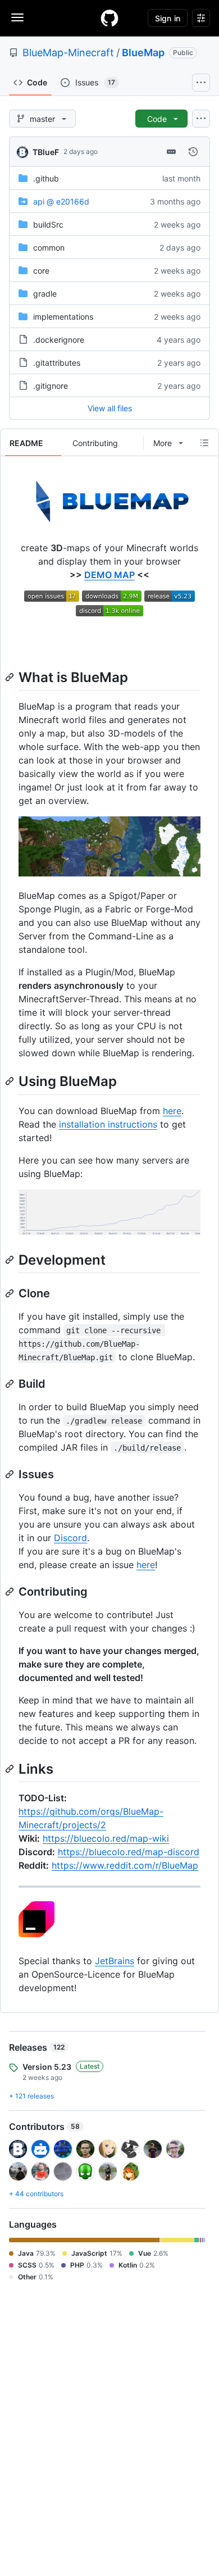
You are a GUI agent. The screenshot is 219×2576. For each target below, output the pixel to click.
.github (46, 178)
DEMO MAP (109, 575)
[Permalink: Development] (11, 1260)
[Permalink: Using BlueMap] (11, 1082)
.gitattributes (57, 363)
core (41, 271)
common (49, 247)
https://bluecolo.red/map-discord (129, 1852)
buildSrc (48, 224)
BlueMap (143, 53)
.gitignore (51, 386)
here (172, 1111)
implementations (63, 317)
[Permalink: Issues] (11, 1474)
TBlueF (46, 152)
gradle (45, 294)
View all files (110, 408)
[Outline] (204, 443)
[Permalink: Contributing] (11, 1592)
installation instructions (108, 1124)
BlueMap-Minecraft (68, 53)
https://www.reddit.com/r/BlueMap (125, 1865)
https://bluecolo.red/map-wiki (106, 1838)
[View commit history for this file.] (193, 152)
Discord (70, 1538)
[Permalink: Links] (11, 1769)
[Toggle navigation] (17, 17)
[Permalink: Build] (11, 1384)
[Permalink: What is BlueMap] (11, 677)
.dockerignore (59, 340)
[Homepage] (109, 18)
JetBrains (115, 1961)
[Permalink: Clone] (11, 1293)
